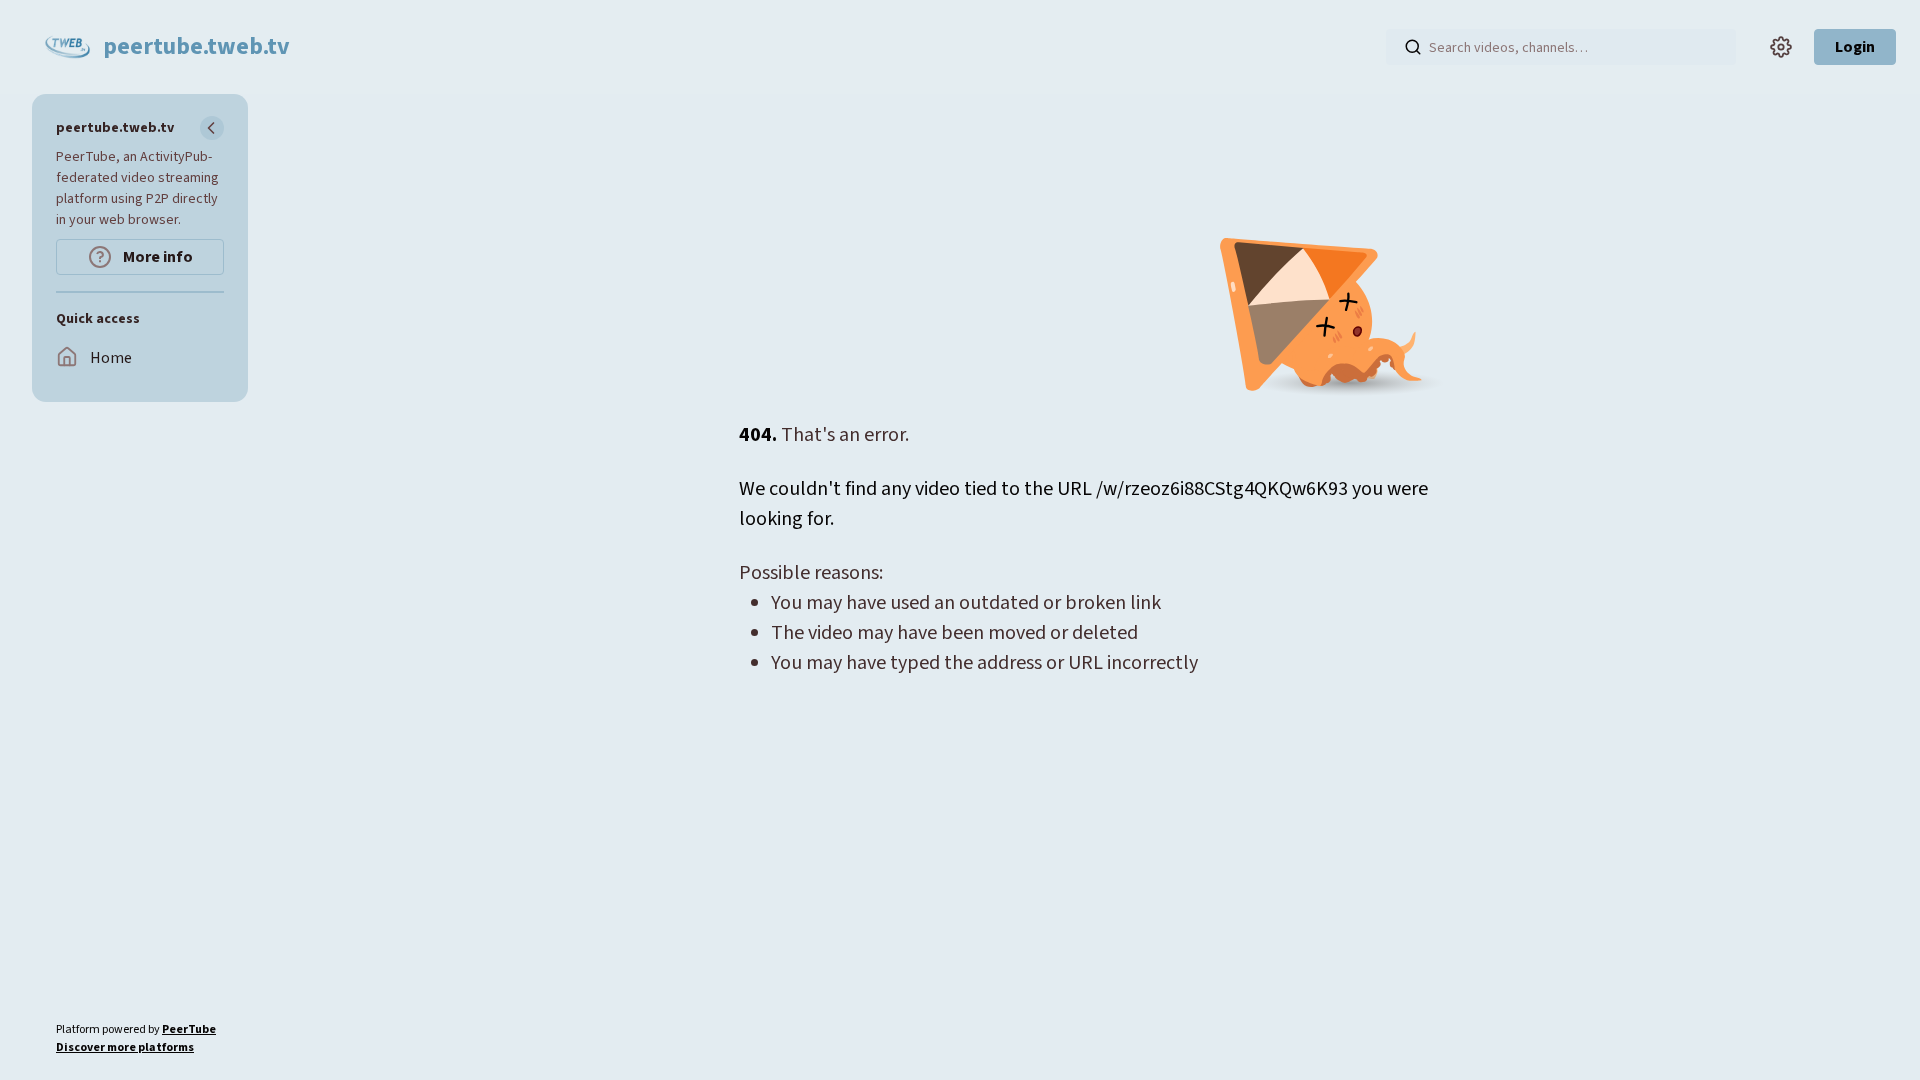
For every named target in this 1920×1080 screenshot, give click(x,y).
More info (156, 257)
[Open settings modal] (1781, 47)
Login (1855, 47)
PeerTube (189, 1029)
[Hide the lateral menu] (212, 128)
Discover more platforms (125, 1047)
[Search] (1413, 47)
